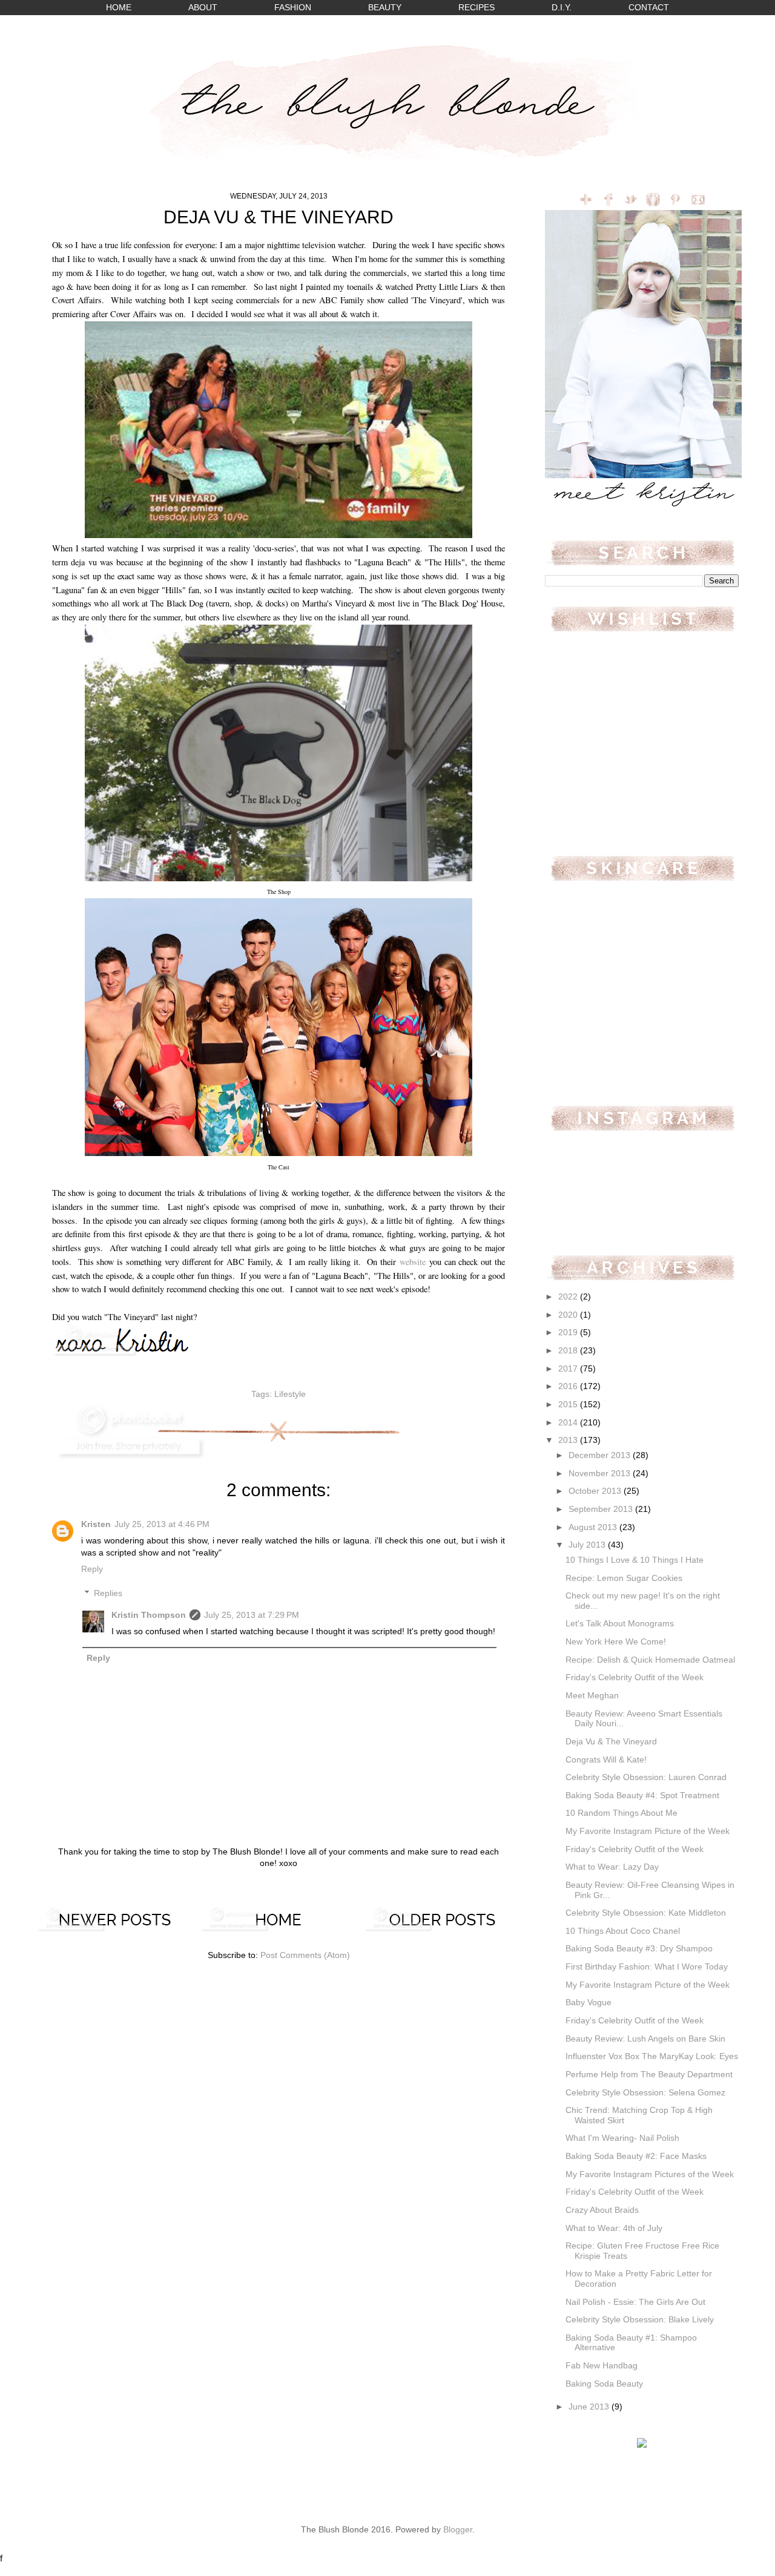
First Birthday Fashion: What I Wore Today (647, 1967)
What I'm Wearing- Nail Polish (622, 2138)
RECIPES (477, 8)
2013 (569, 1440)
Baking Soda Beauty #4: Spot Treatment (642, 1796)
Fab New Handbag (602, 2366)
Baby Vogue (589, 2003)
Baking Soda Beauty (604, 2384)
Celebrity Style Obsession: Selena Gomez (645, 2093)
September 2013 (602, 1509)
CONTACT (649, 8)
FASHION (293, 8)
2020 (569, 1315)
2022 (569, 1297)
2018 (569, 1351)
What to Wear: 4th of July (614, 2228)
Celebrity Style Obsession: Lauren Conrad (646, 1777)
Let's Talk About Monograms (620, 1624)
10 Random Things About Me (622, 1813)
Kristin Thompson (149, 1615)
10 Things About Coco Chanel (623, 1931)
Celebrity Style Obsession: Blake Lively (640, 2320)
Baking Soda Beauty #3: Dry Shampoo (639, 1949)
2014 (569, 1423)
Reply (92, 1569)
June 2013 (590, 2407)
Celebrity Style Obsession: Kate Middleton (646, 1913)
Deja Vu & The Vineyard (611, 1742)
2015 (569, 1405)
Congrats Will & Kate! (606, 1760)
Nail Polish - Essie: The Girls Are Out (635, 2302)
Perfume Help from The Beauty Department (649, 2075)
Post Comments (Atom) (305, 1955)
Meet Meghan (592, 1696)
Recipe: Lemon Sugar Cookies (624, 1578)
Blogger (458, 2530)
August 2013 (594, 1527)
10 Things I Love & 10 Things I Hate (635, 1560)
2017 (569, 1369)
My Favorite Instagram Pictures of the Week (650, 2174)
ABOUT (203, 8)
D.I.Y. (562, 8)
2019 (569, 1332)
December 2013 (601, 1455)
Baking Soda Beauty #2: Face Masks (636, 2156)
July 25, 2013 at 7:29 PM (252, 1615)
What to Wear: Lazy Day (612, 1867)
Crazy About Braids (602, 2210)
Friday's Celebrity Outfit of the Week (635, 1677)
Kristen (96, 1524)
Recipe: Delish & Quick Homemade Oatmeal (650, 1660)
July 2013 (588, 1545)
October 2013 (596, 1491)
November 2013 (601, 1474)
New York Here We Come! (616, 1642)
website (413, 1262)
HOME (119, 8)
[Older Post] (442, 1929)
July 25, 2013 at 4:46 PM (162, 1524)
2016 (569, 1386)
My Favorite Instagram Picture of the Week (648, 1831)
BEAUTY (385, 8)
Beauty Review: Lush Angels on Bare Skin (645, 2039)
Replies (108, 1593)
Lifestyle (290, 1394)
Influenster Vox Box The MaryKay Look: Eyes (652, 2056)
